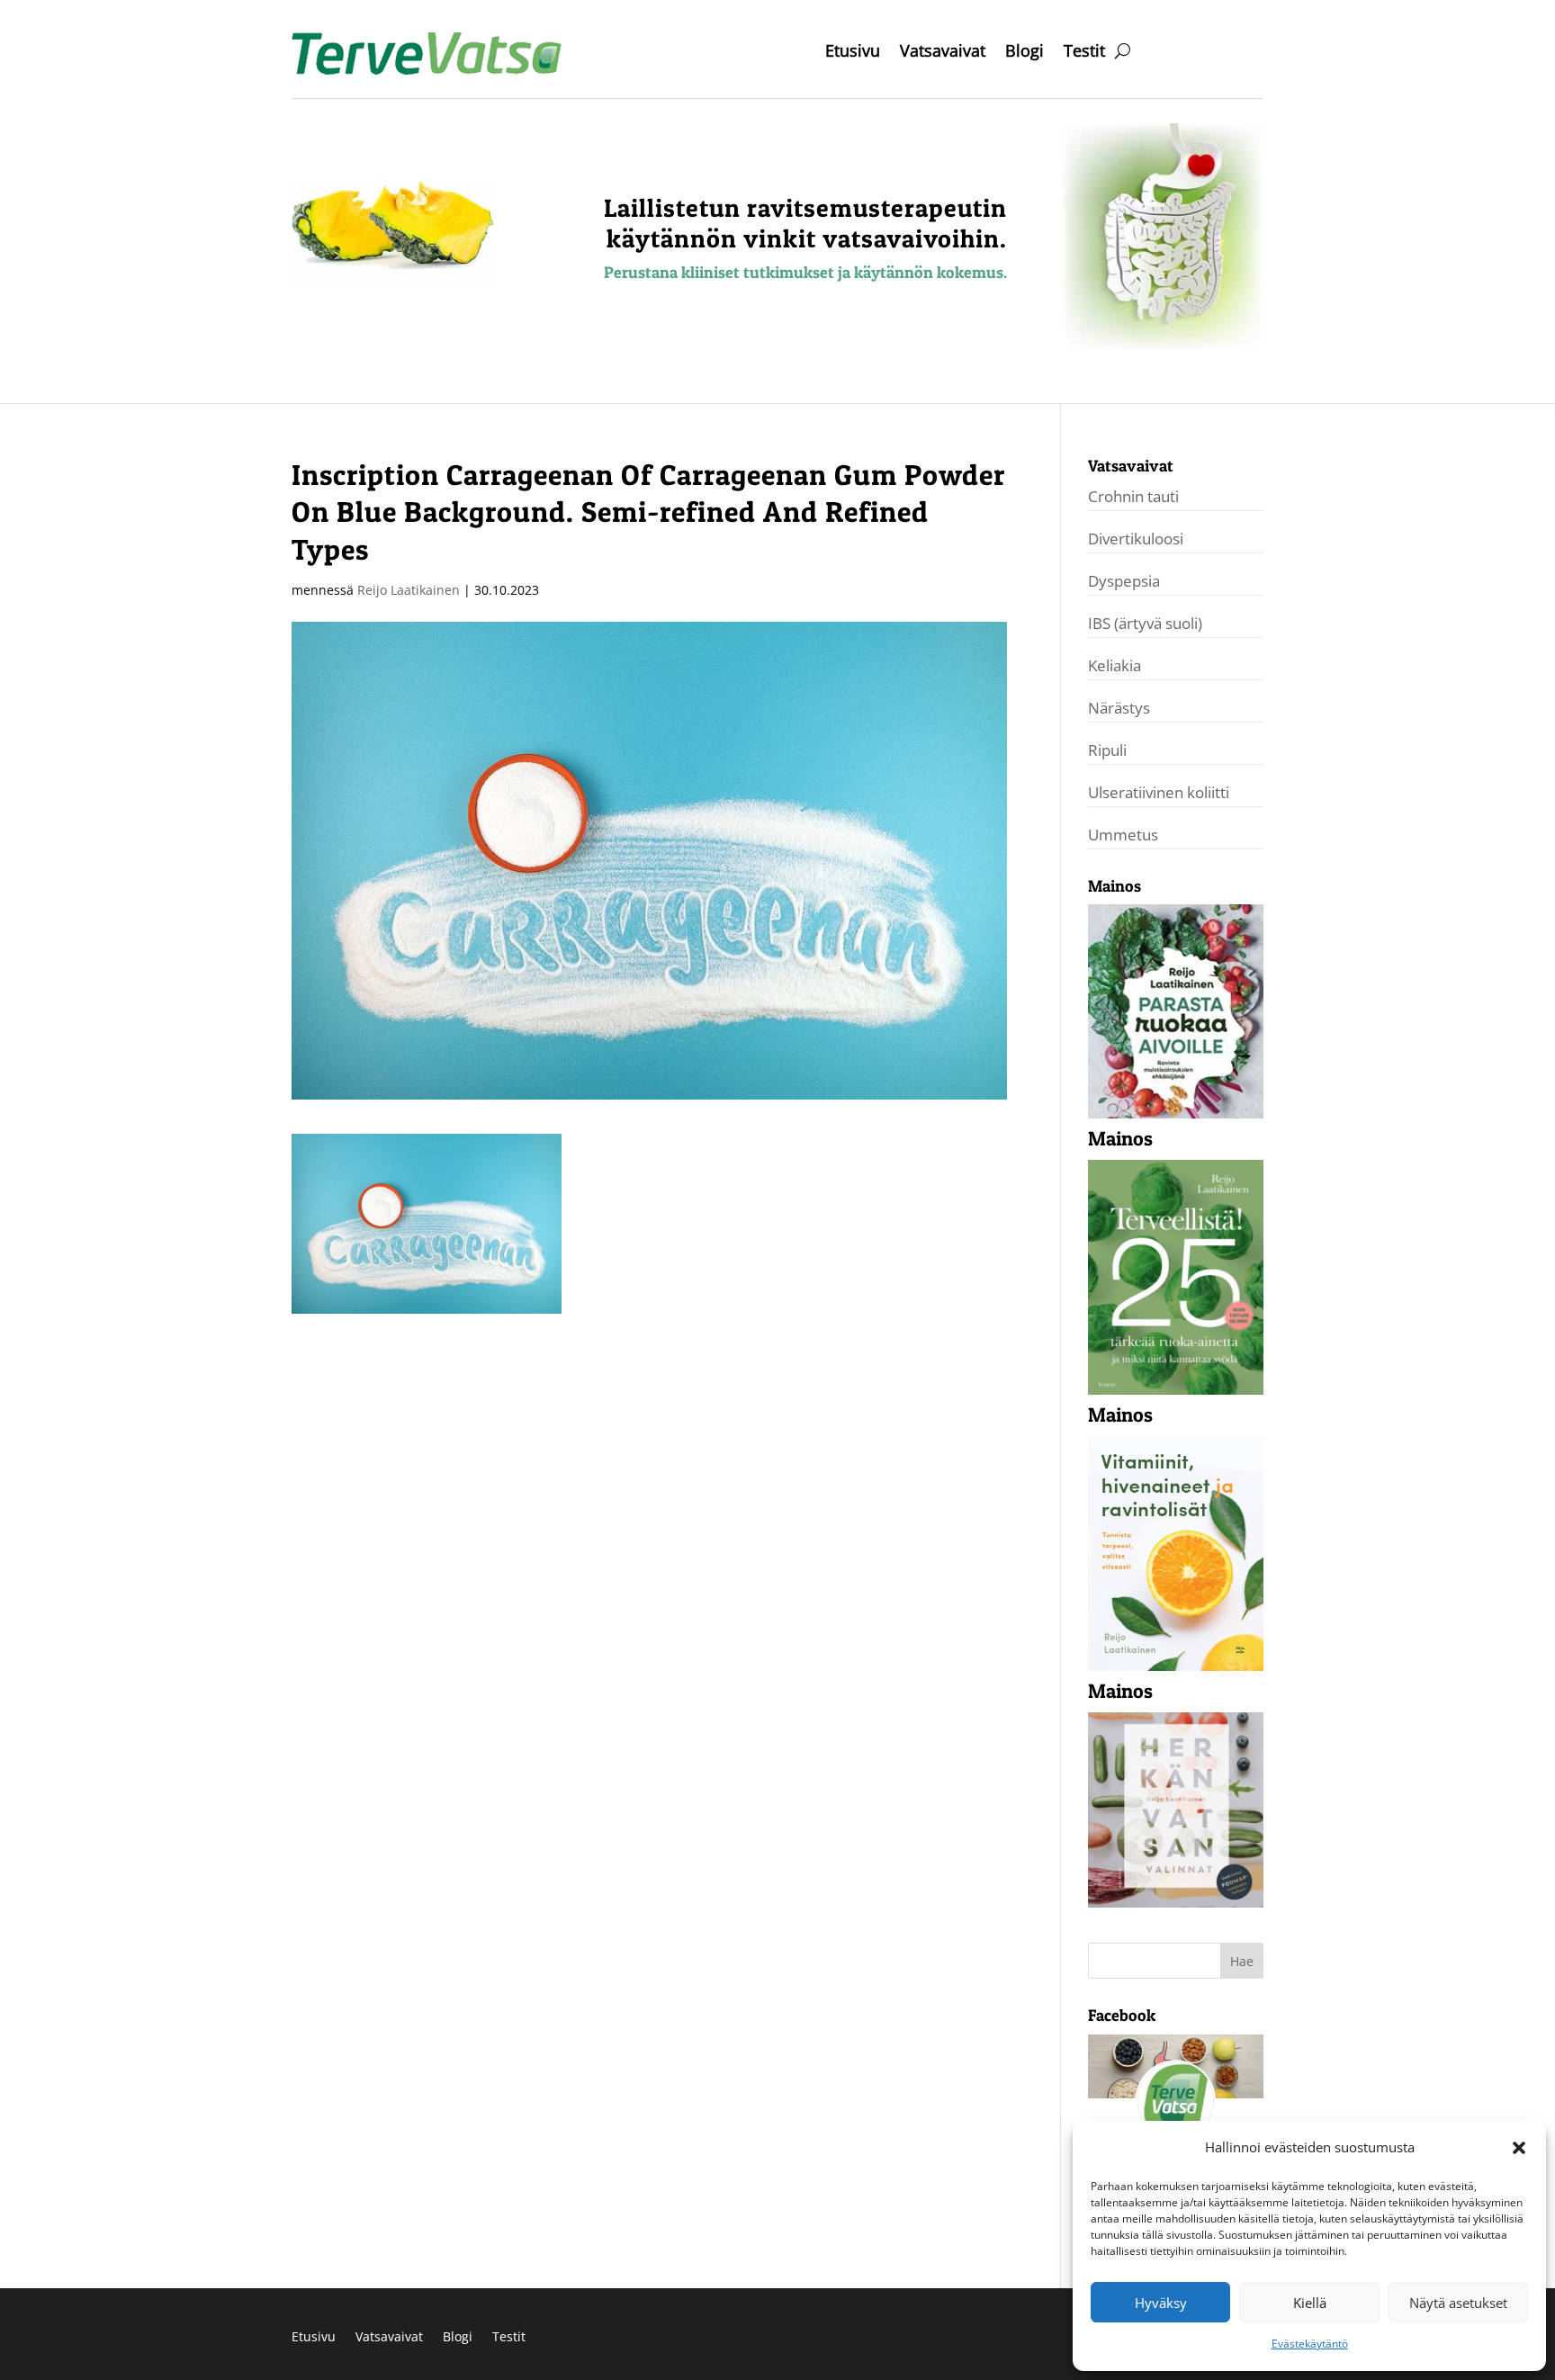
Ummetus (1123, 835)
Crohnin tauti (1133, 496)
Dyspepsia (1124, 581)
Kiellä (1310, 2303)
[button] (1519, 2148)
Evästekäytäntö (1310, 2344)
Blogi (1025, 53)
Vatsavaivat (943, 53)
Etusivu (853, 53)
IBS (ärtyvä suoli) (1145, 623)
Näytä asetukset (1458, 2303)
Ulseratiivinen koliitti (1159, 792)
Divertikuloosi (1136, 539)
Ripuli (1107, 750)
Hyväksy (1161, 2303)
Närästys (1119, 708)
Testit (1084, 53)
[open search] (1123, 50)
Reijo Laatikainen (409, 590)
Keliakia (1115, 665)
